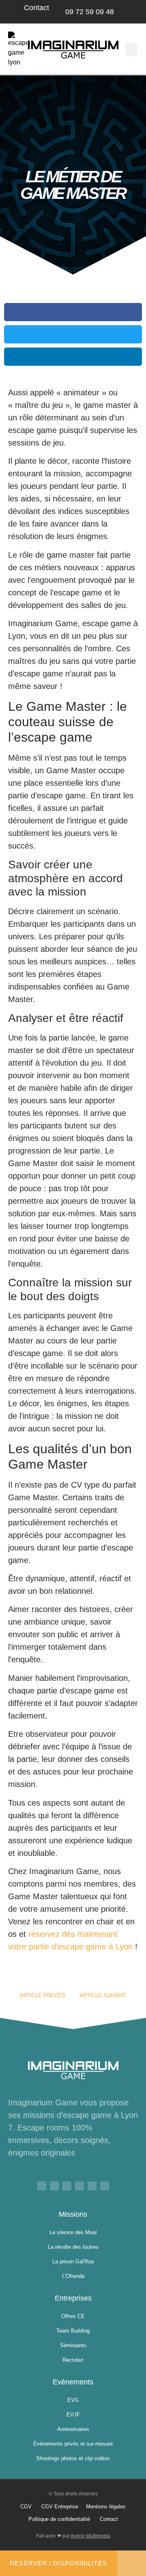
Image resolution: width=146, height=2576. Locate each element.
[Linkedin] (67, 2186)
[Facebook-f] (42, 2186)
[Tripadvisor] (105, 2186)
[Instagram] (79, 2186)
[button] (131, 50)
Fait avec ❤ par (73, 2536)
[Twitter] (92, 2186)
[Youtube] (54, 2186)
